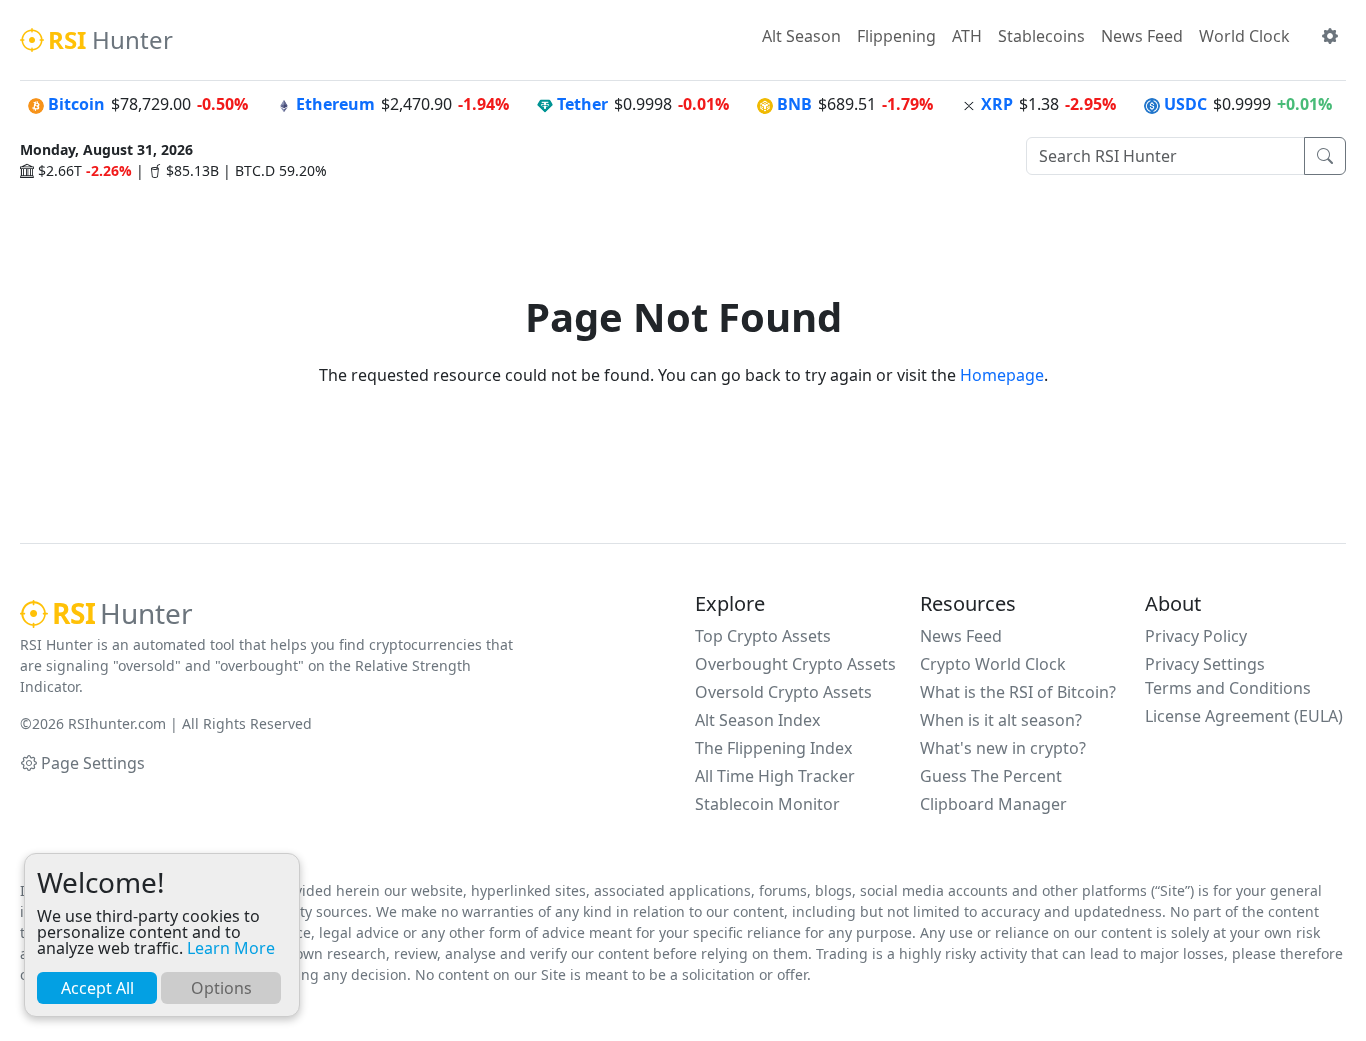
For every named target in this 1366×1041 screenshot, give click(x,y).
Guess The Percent (991, 776)
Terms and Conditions (1228, 688)
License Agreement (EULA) (1244, 716)
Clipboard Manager (993, 804)
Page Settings (93, 763)
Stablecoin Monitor (767, 804)
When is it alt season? (1001, 720)
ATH (967, 36)
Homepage (1002, 375)
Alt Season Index (757, 720)
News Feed (1142, 36)
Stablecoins (1041, 36)
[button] (1330, 36)
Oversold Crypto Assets (783, 692)
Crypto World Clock (993, 664)
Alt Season (801, 36)
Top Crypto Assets (763, 636)
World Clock (1244, 36)
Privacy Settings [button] (1205, 664)
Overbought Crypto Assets (795, 664)
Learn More (231, 948)
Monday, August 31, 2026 (106, 149)
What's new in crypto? (1003, 748)
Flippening (896, 36)
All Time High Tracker (775, 776)
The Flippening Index (773, 748)
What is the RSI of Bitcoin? (1018, 692)
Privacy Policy (1196, 636)
